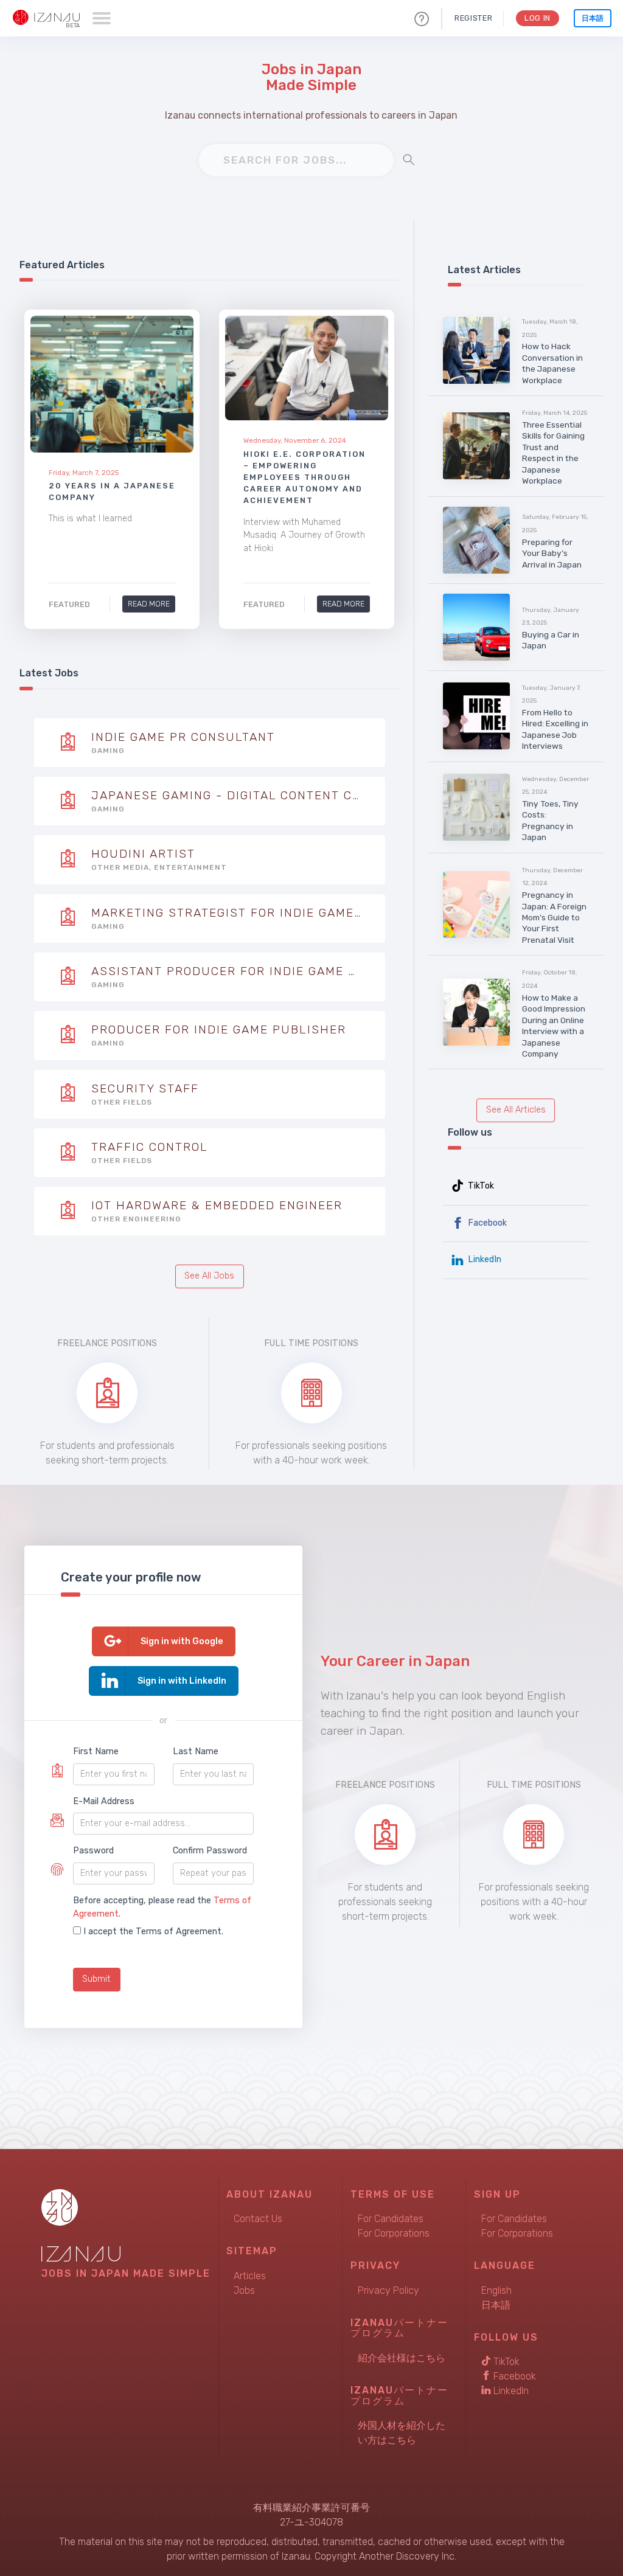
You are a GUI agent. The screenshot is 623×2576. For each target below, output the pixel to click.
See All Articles (516, 1110)
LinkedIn (483, 1259)
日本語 (593, 18)
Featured (69, 604)
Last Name (196, 1751)
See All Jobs (209, 1276)
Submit (96, 1979)
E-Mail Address (104, 1801)
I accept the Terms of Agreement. (153, 1932)
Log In (538, 18)
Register (473, 18)
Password (93, 1851)
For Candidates (391, 2219)
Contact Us (258, 2219)
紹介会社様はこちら (402, 2358)
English (496, 2290)
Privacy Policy (388, 2290)
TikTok (480, 1186)
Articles (250, 2276)
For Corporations (394, 2233)
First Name (96, 1751)
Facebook (486, 1223)
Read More (149, 604)
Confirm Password (210, 1851)
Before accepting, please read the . (162, 1907)
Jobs (244, 2290)
